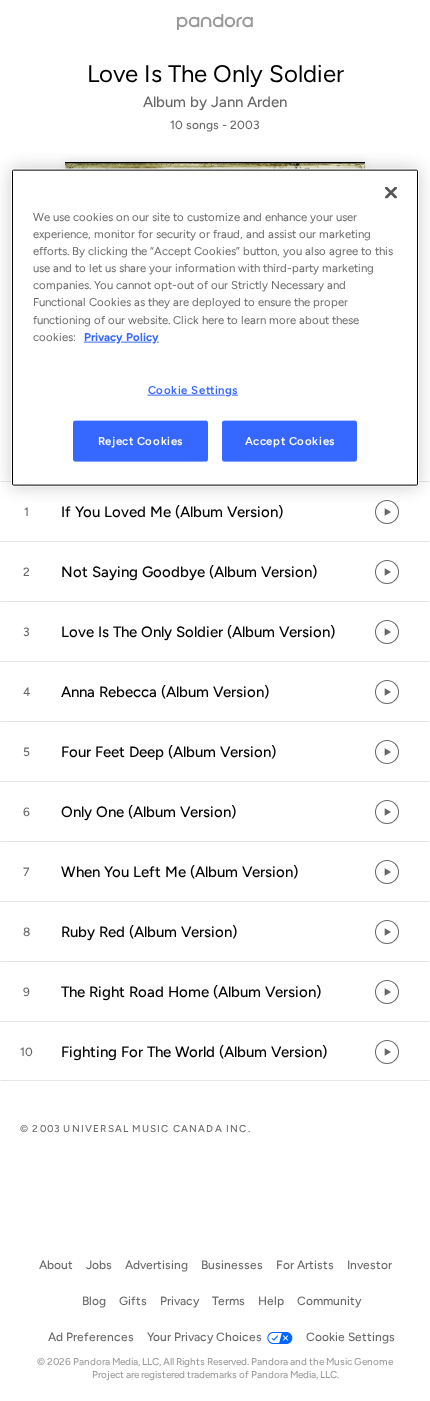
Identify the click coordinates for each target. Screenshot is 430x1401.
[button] (215, 512)
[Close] (391, 193)
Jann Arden (249, 102)
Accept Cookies (290, 440)
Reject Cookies (140, 440)
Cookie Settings (193, 389)
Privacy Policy (121, 336)
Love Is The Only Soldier (215, 73)
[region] (215, 328)
